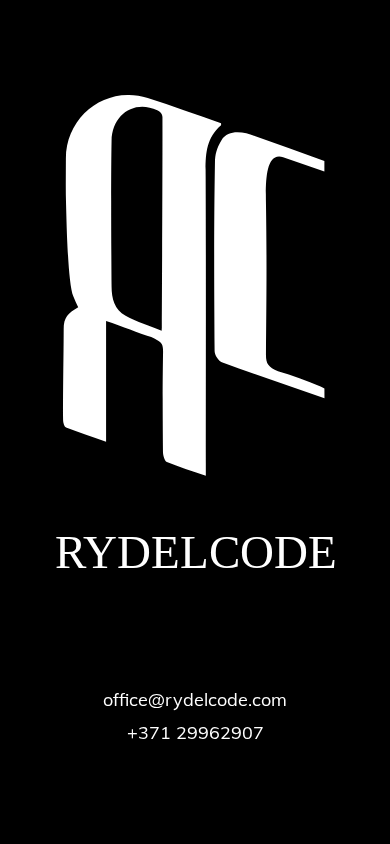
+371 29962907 (195, 732)
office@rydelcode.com (195, 699)
